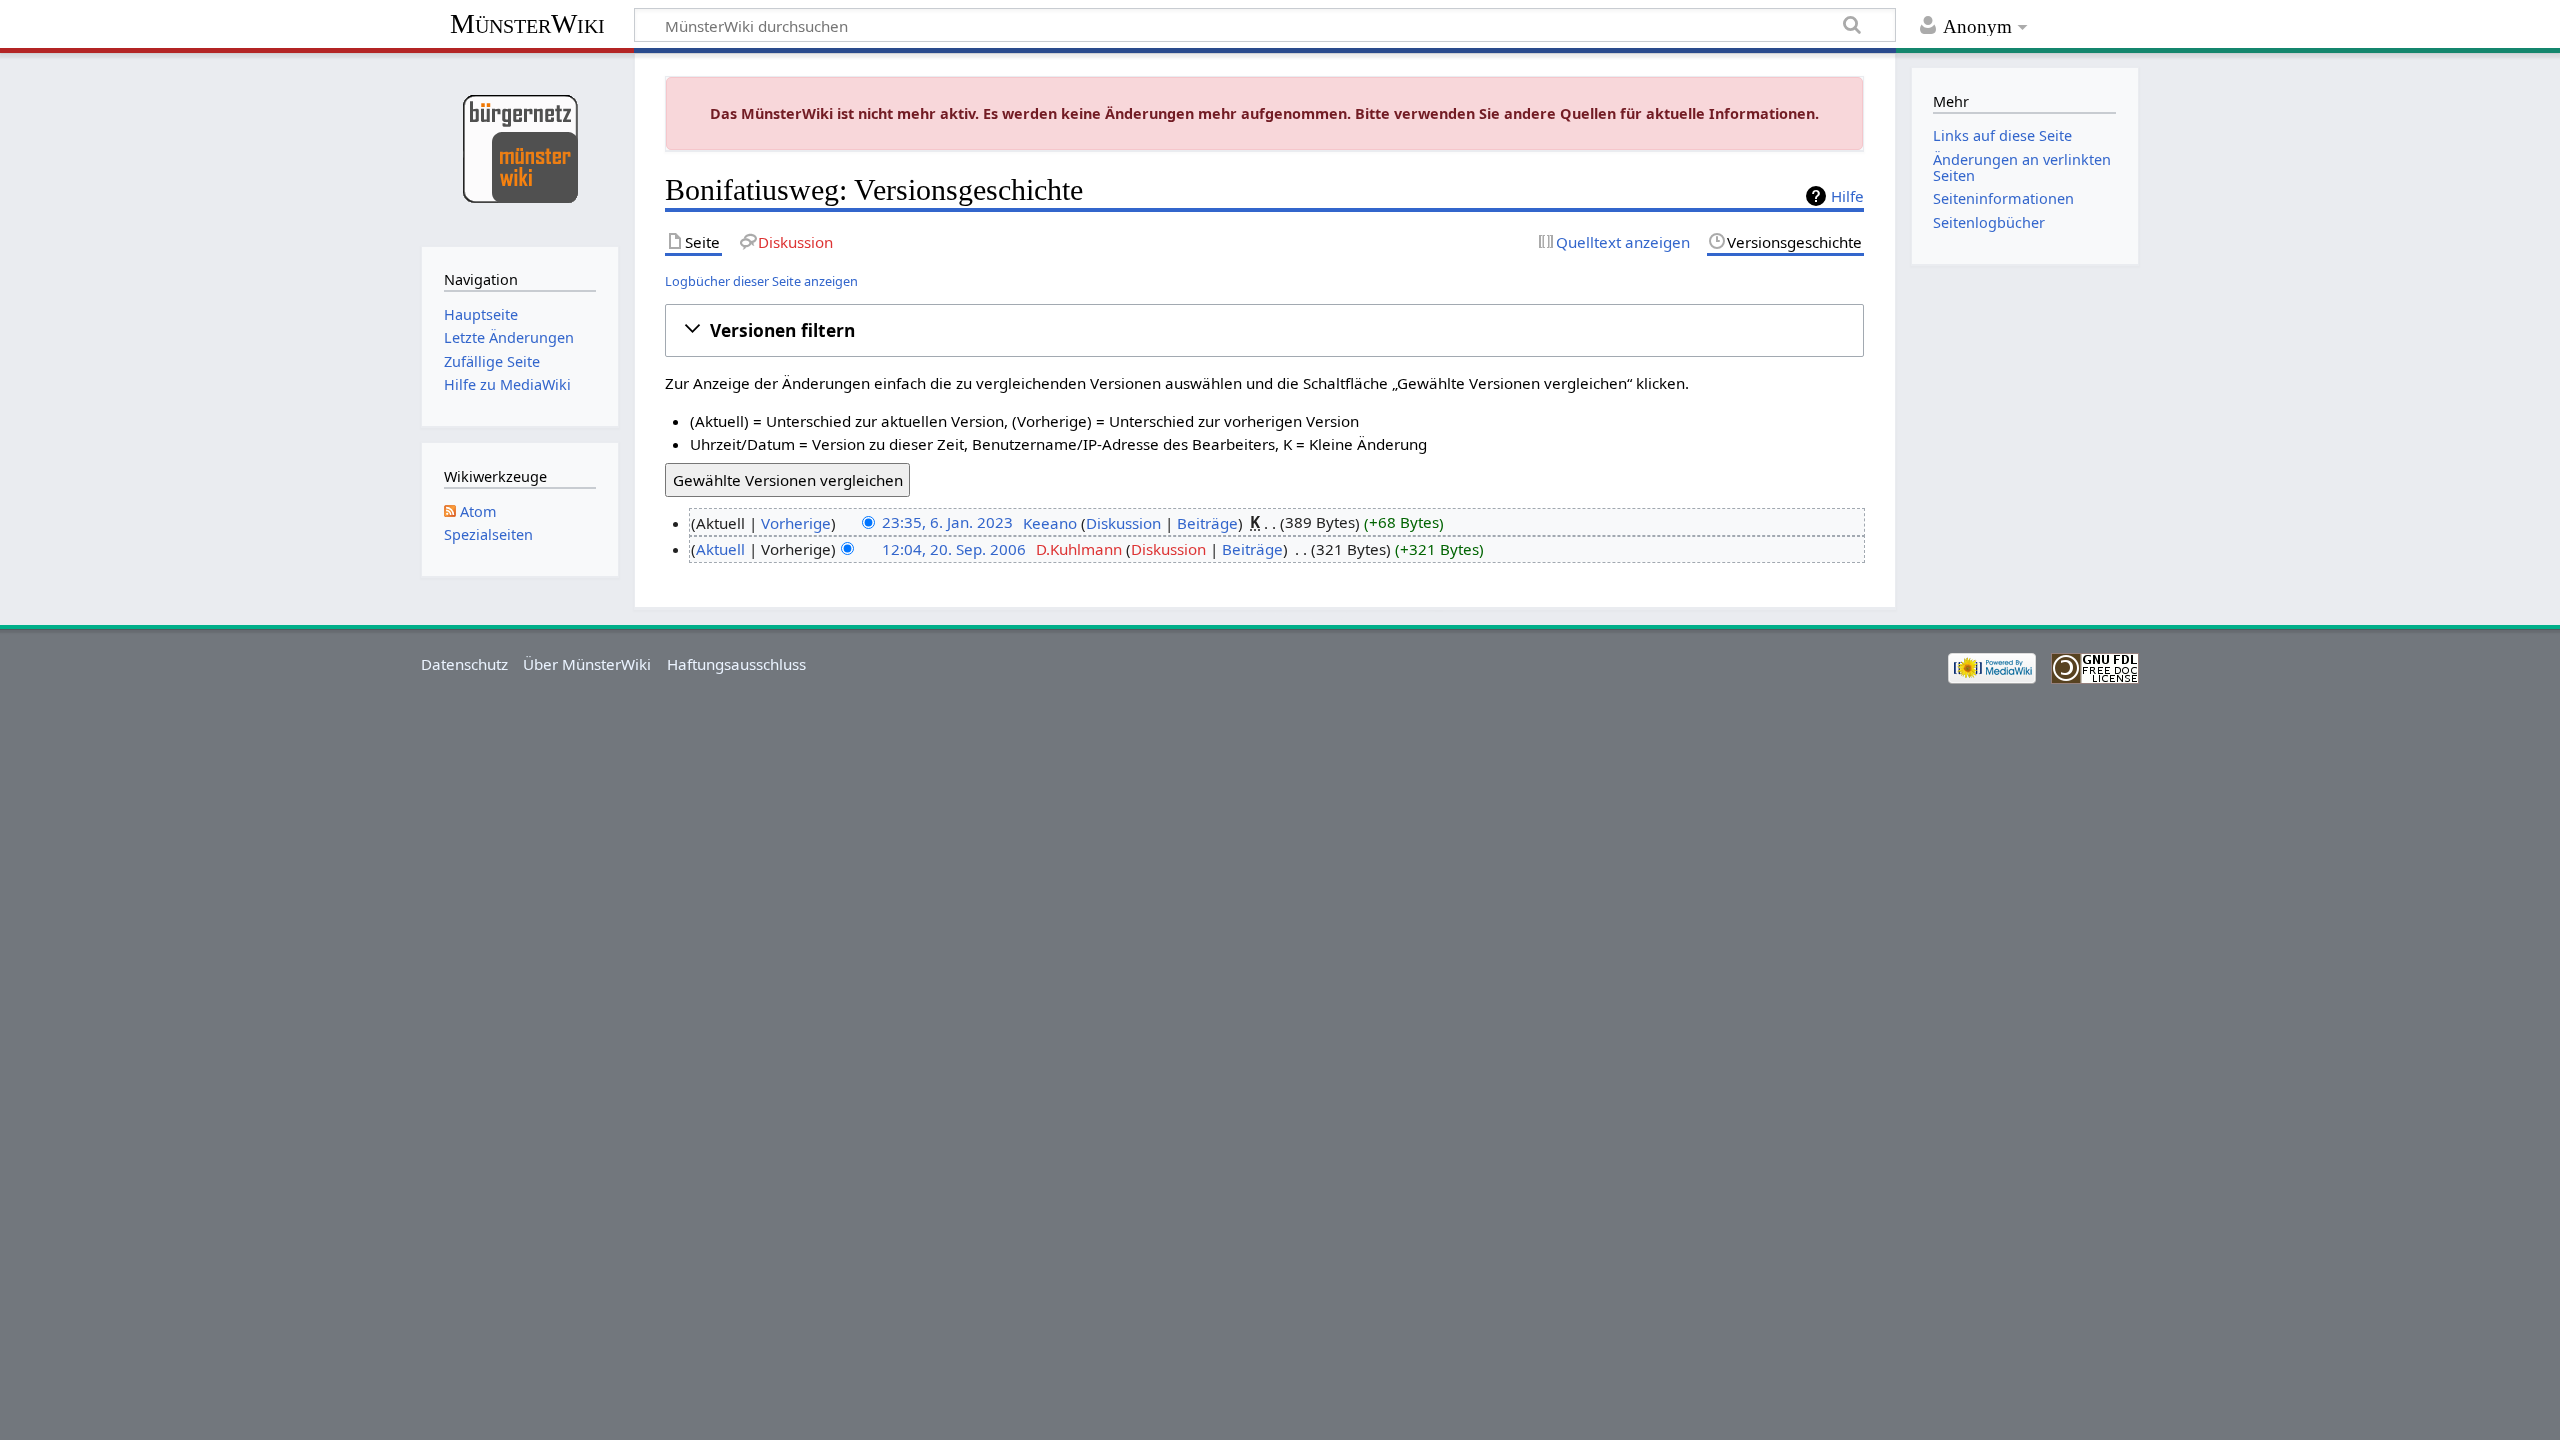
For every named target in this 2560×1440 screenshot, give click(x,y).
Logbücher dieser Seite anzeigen (761, 281)
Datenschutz (464, 664)
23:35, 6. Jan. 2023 (947, 523)
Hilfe (1847, 196)
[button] (1265, 330)
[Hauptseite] (519, 147)
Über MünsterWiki (587, 664)
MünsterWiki (527, 23)
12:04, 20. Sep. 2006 (954, 549)
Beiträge (1207, 523)
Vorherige (796, 523)
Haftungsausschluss (736, 664)
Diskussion (1123, 523)
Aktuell (720, 549)
